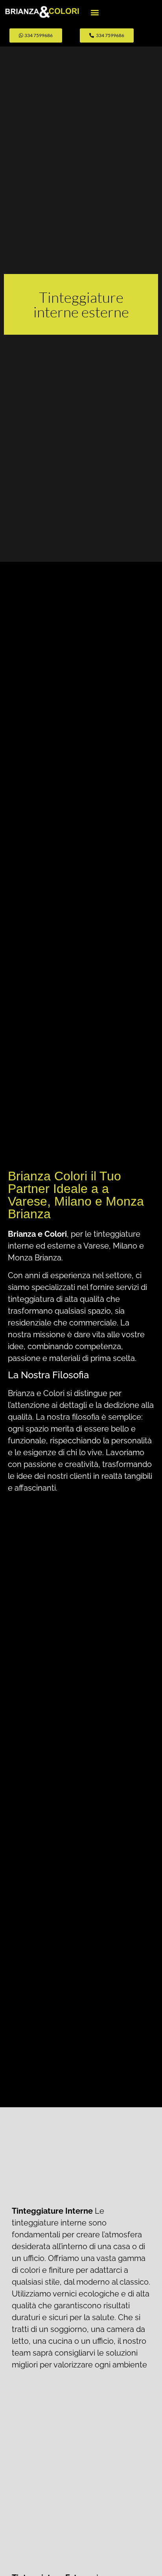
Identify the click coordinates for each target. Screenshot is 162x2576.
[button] (95, 12)
